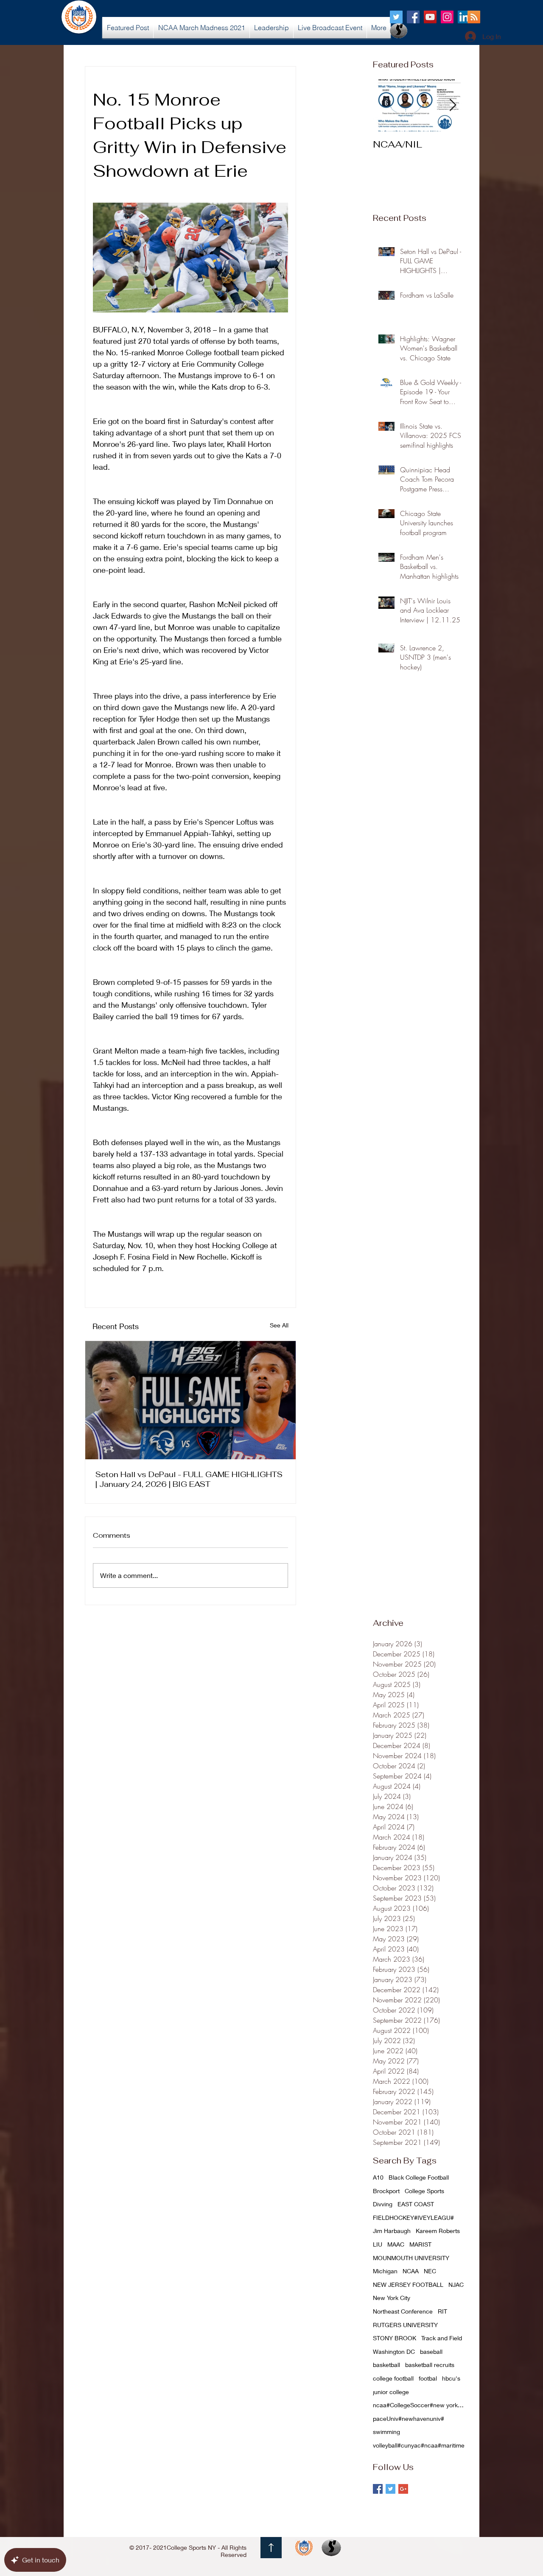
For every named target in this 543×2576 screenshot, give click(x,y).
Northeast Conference (403, 2311)
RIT (442, 2311)
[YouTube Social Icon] (430, 17)
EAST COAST (416, 2204)
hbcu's (451, 2378)
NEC (430, 2271)
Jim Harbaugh (392, 2231)
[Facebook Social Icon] (413, 17)
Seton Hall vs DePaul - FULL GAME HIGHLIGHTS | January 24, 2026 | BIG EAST (189, 1479)
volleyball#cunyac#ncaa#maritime (419, 2445)
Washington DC (394, 2352)
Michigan (385, 2271)
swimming (386, 2432)
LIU (378, 2244)
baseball (431, 2352)
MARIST (420, 2244)
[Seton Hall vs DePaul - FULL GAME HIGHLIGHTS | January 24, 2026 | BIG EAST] (190, 1400)
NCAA (411, 2271)
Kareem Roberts (438, 2231)
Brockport (386, 2191)
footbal (428, 2378)
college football (393, 2378)
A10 (378, 2177)
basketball (386, 2365)
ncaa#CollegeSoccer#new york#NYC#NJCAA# (420, 2405)
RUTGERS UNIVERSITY (405, 2325)
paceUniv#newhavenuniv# (409, 2418)
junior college (391, 2392)
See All (279, 1325)
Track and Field (442, 2338)
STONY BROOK (395, 2338)
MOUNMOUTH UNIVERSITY (411, 2258)
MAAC (396, 2244)
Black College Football (419, 2177)
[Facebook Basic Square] (378, 2489)
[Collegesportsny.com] (396, 17)
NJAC (456, 2285)
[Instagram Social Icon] (447, 17)
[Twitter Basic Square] (390, 2489)
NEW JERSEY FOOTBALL (408, 2285)
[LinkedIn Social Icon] (464, 17)
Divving (383, 2204)
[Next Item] (453, 105)
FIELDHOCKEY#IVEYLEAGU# (413, 2218)
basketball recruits (430, 2365)
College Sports (424, 2191)
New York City (392, 2298)
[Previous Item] (386, 105)
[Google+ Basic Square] (403, 2489)
